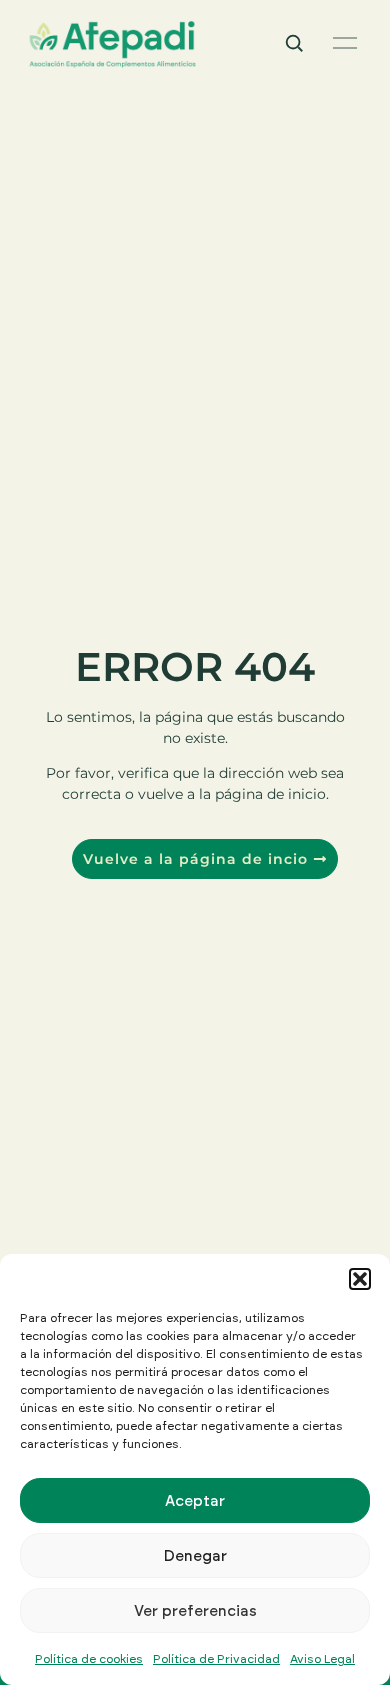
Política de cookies (89, 1658)
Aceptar (195, 1500)
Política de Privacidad (216, 1658)
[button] (360, 1279)
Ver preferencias (195, 1610)
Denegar (195, 1555)
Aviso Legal (322, 1658)
